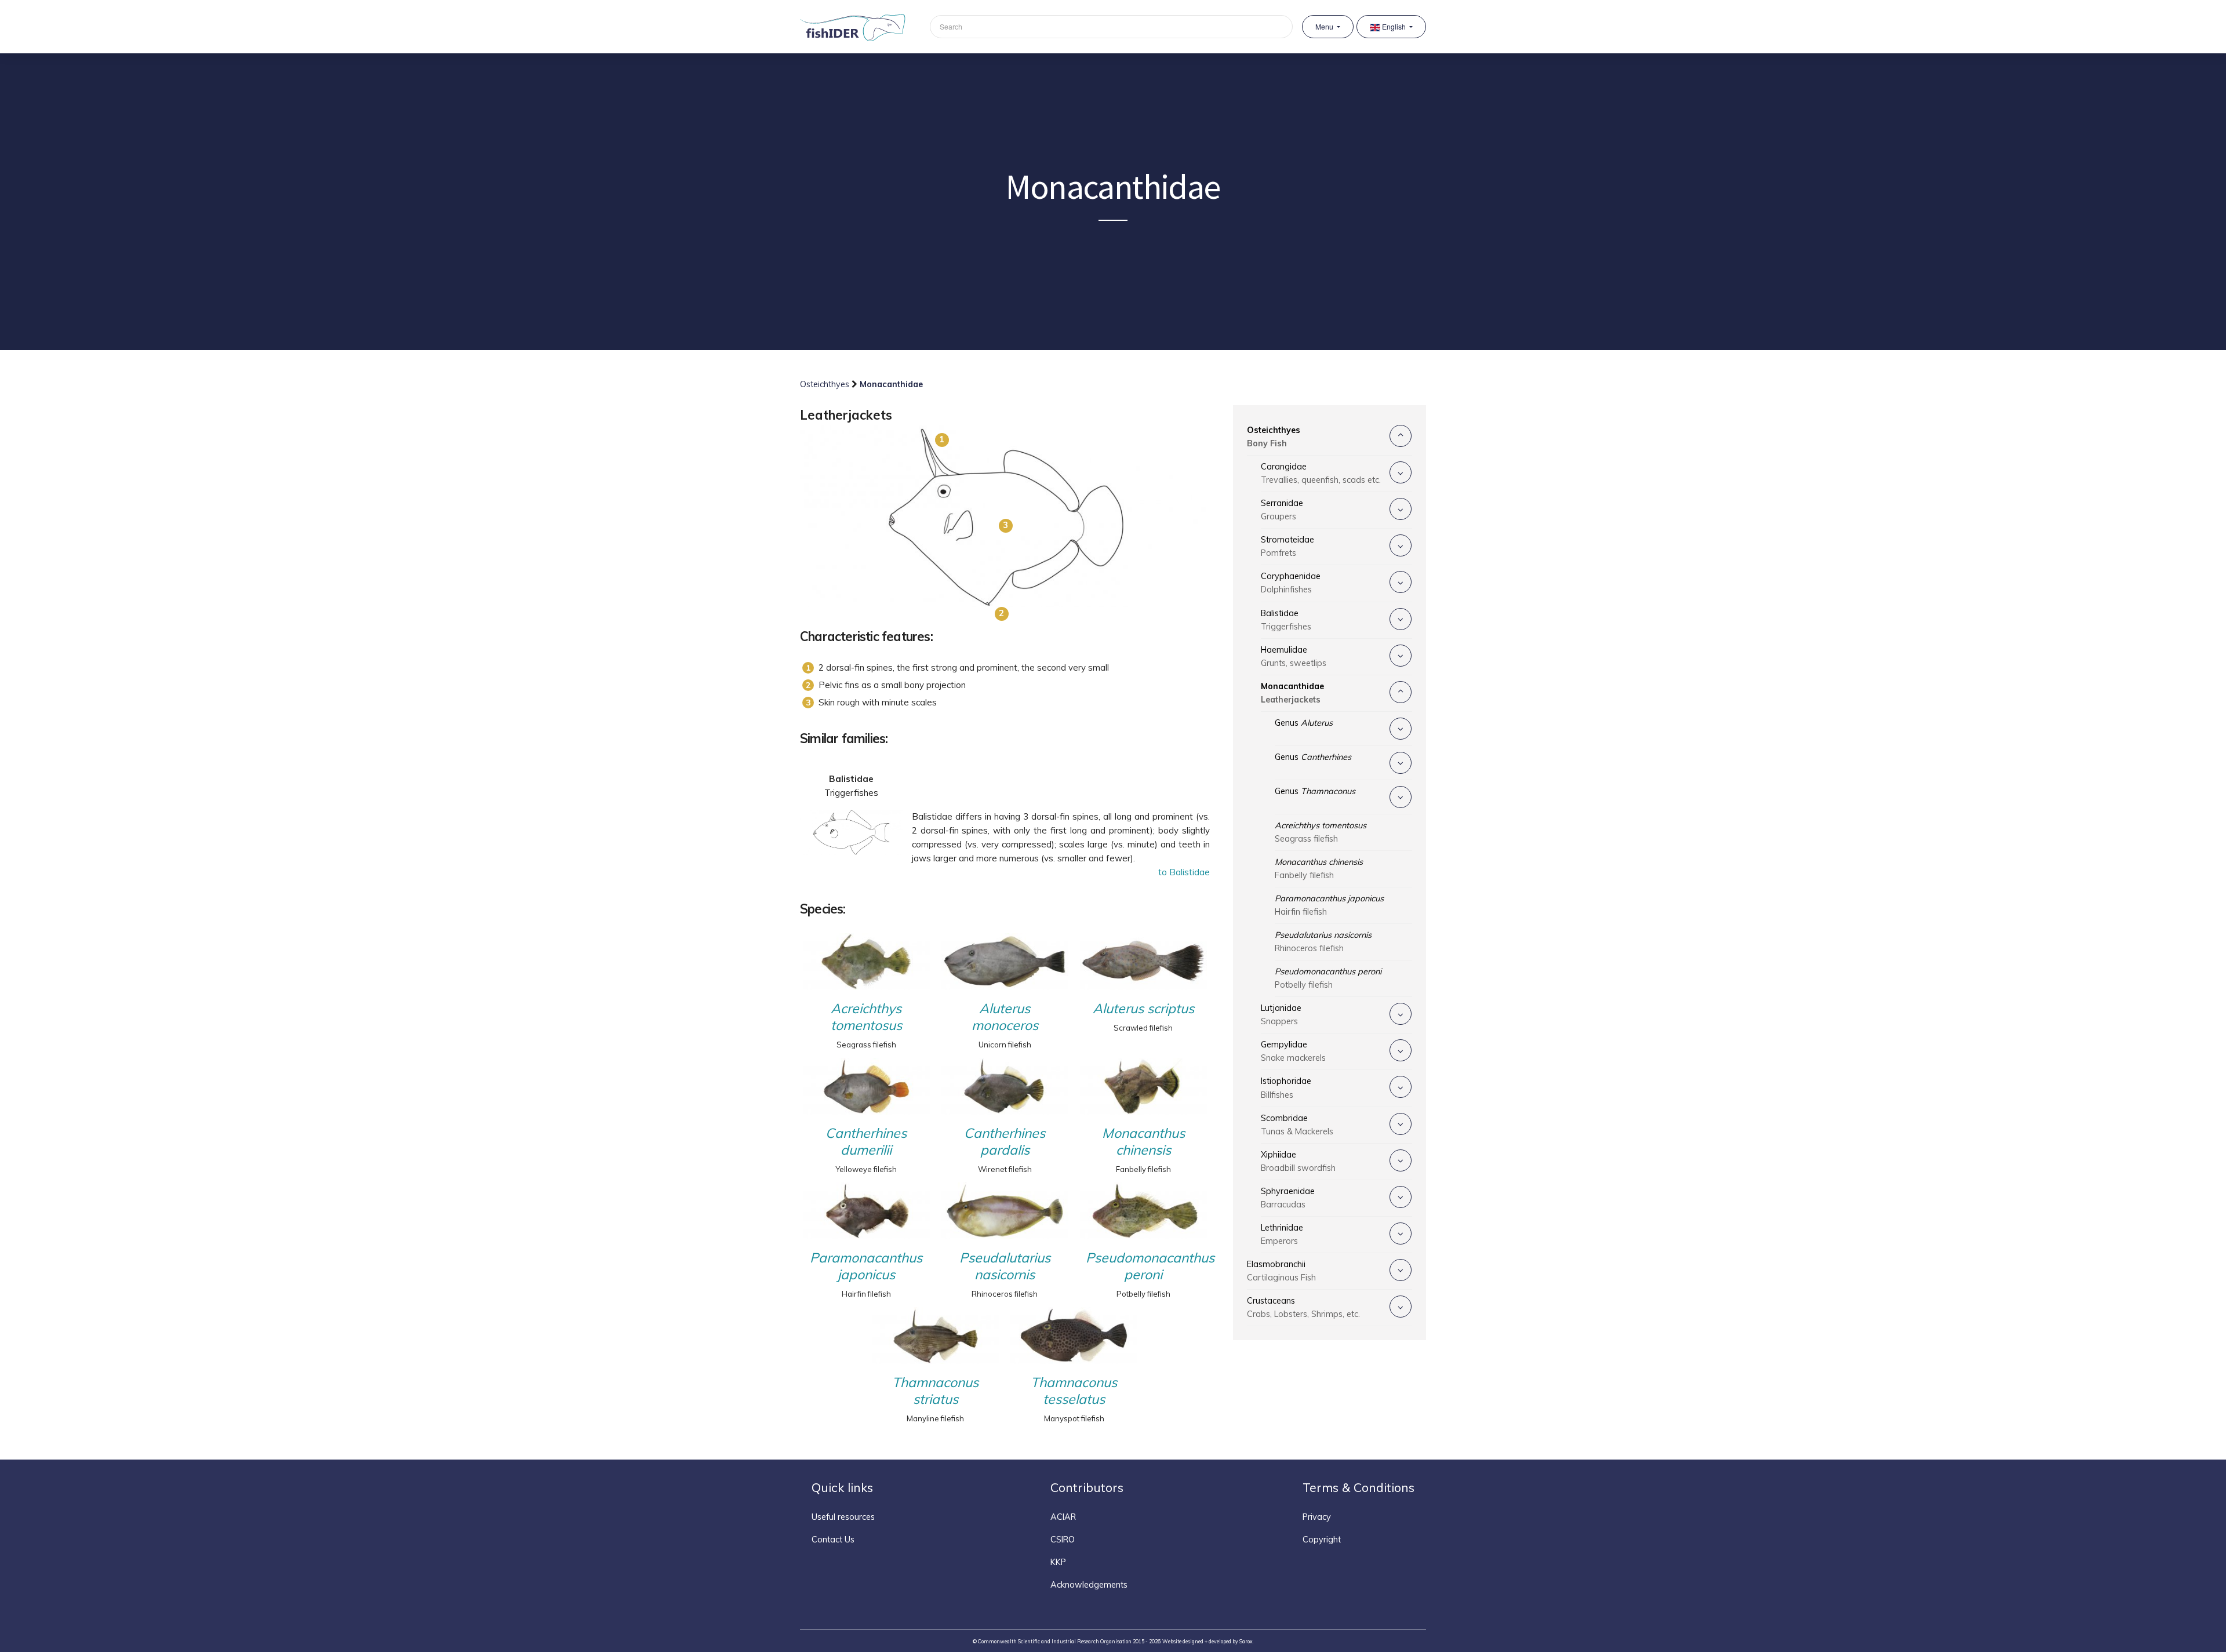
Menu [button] (1325, 27)
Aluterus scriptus (1143, 1008)
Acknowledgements (1089, 1585)
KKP (1058, 1562)
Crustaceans (1303, 1307)
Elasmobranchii (1281, 1271)
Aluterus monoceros (1005, 1017)
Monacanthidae (1292, 693)
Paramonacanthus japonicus (866, 1266)
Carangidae (1321, 473)
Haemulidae (1294, 656)
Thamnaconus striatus (935, 1391)
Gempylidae (1293, 1051)
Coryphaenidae (1291, 583)
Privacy (1317, 1517)
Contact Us (833, 1540)
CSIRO (1063, 1540)
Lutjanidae (1281, 1015)
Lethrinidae (1282, 1234)
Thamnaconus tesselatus (1074, 1391)
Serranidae (1282, 510)
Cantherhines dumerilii (866, 1141)
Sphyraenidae (1288, 1198)
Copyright (1322, 1540)
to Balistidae (1184, 872)
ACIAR (1063, 1517)
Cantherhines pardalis (1005, 1141)
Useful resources (843, 1517)
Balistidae (1286, 620)
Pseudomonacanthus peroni (1146, 1266)
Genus (1304, 723)
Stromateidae (1287, 546)
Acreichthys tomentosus (866, 1017)
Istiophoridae (1286, 1088)
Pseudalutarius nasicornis (1005, 1266)
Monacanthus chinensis (1143, 1141)
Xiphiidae (1298, 1161)
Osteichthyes (826, 384)
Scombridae (1297, 1125)
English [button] (1394, 27)
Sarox (1246, 1641)
